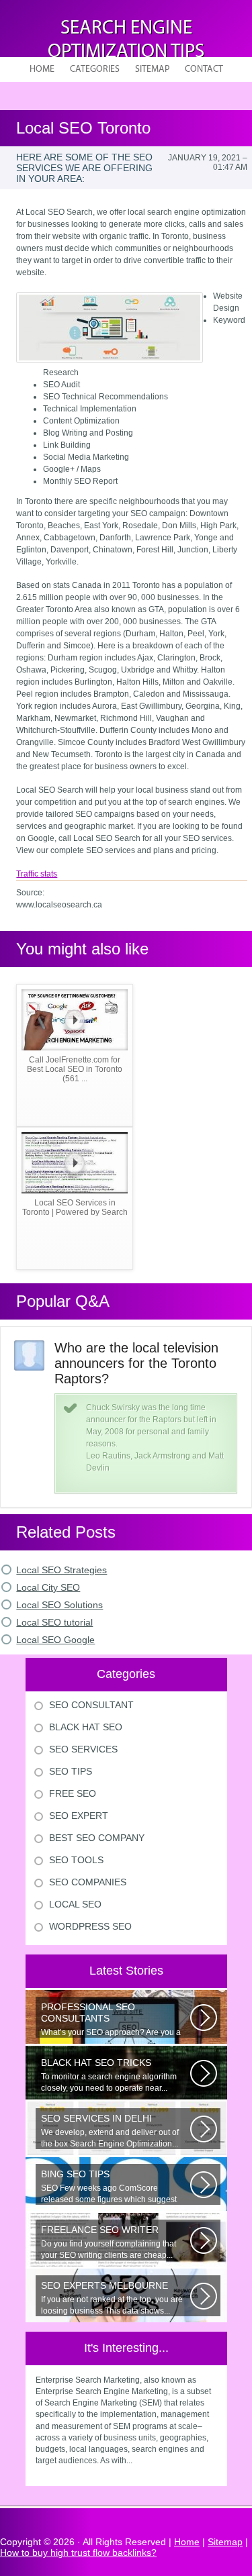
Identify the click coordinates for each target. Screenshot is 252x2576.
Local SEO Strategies (61, 1570)
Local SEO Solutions (59, 1605)
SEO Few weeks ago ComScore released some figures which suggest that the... (109, 2187)
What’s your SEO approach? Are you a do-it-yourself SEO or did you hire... (111, 2020)
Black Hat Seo (86, 1727)
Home (42, 69)
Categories (95, 69)
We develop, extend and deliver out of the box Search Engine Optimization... (110, 2131)
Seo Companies (88, 1882)
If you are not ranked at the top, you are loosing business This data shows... (112, 2298)
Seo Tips (71, 1771)
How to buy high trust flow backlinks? (78, 2553)
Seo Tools (76, 1860)
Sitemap (152, 69)
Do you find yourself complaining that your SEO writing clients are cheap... (109, 2242)
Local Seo (75, 1904)
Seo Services (83, 1749)
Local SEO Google (55, 1640)
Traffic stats (37, 874)
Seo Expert (79, 1816)
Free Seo (73, 1793)
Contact (204, 69)
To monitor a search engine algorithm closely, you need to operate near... (109, 2075)
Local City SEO (48, 1587)
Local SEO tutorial (54, 1622)
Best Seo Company (97, 1838)
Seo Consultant (91, 1705)
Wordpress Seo (90, 1926)
